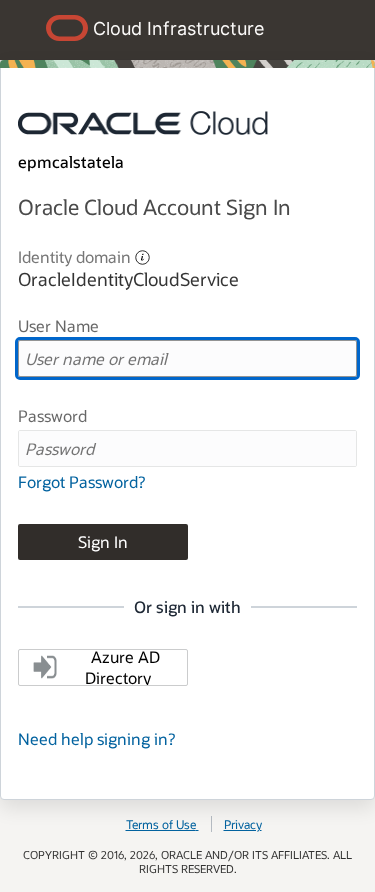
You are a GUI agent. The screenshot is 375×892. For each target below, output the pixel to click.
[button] (142, 255)
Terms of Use (161, 824)
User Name (58, 325)
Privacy (243, 824)
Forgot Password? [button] (81, 481)
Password (52, 415)
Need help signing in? (96, 738)
